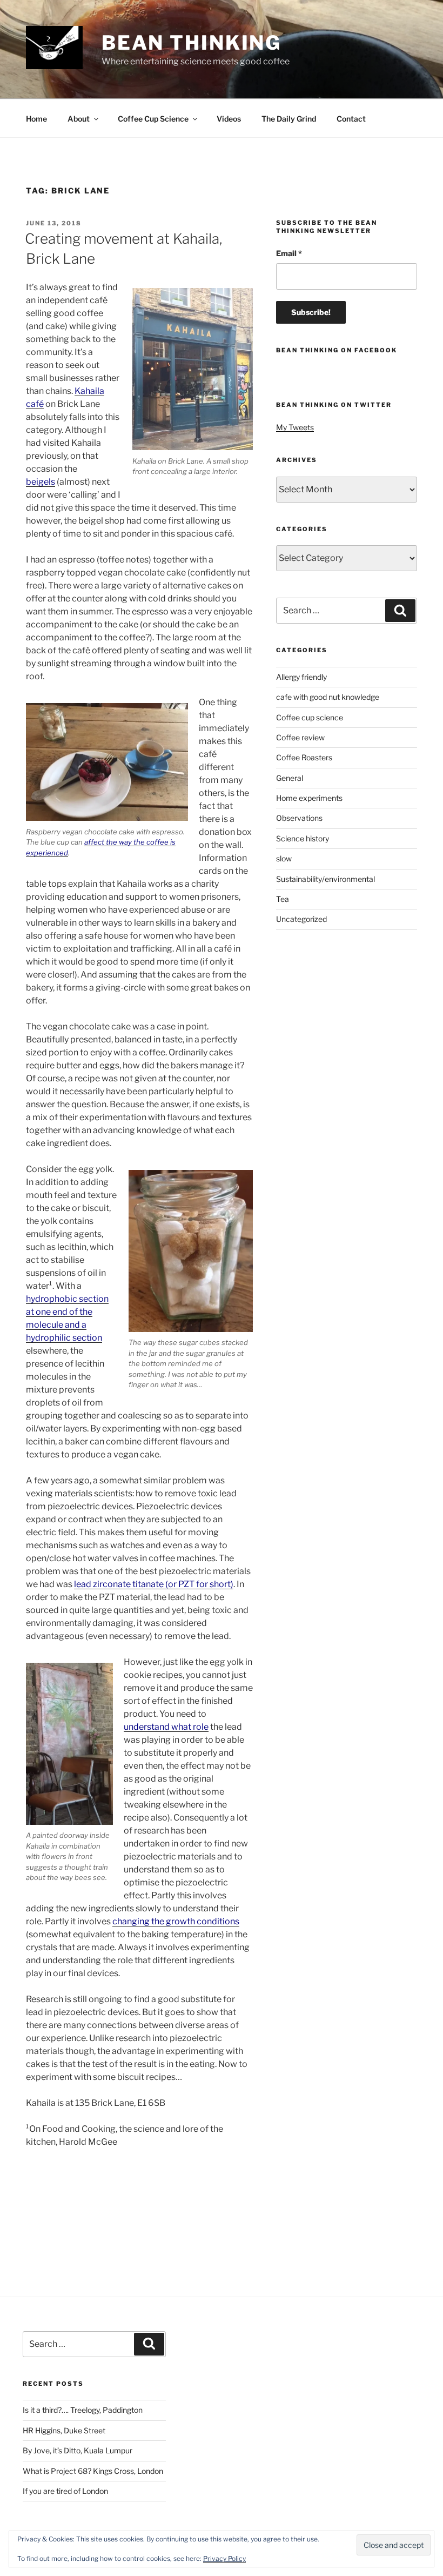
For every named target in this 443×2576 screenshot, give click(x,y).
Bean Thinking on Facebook (337, 350)
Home (36, 119)
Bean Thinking (192, 43)
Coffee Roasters (304, 757)
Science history (303, 838)
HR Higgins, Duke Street (64, 2430)
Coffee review (300, 737)
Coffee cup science (310, 717)
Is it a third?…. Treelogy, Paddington (83, 2410)
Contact (351, 119)
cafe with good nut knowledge (328, 697)
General (290, 778)
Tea (283, 899)
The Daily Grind (289, 119)
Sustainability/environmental (325, 879)
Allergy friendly (301, 677)
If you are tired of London (65, 2491)
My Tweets (295, 427)
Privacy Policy (224, 2558)
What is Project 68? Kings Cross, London (93, 2471)
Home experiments (309, 798)
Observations (299, 818)
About (79, 119)
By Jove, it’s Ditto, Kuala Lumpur (78, 2450)
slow (284, 858)
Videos (229, 119)
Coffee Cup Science (153, 119)
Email (289, 253)
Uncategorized (301, 919)
